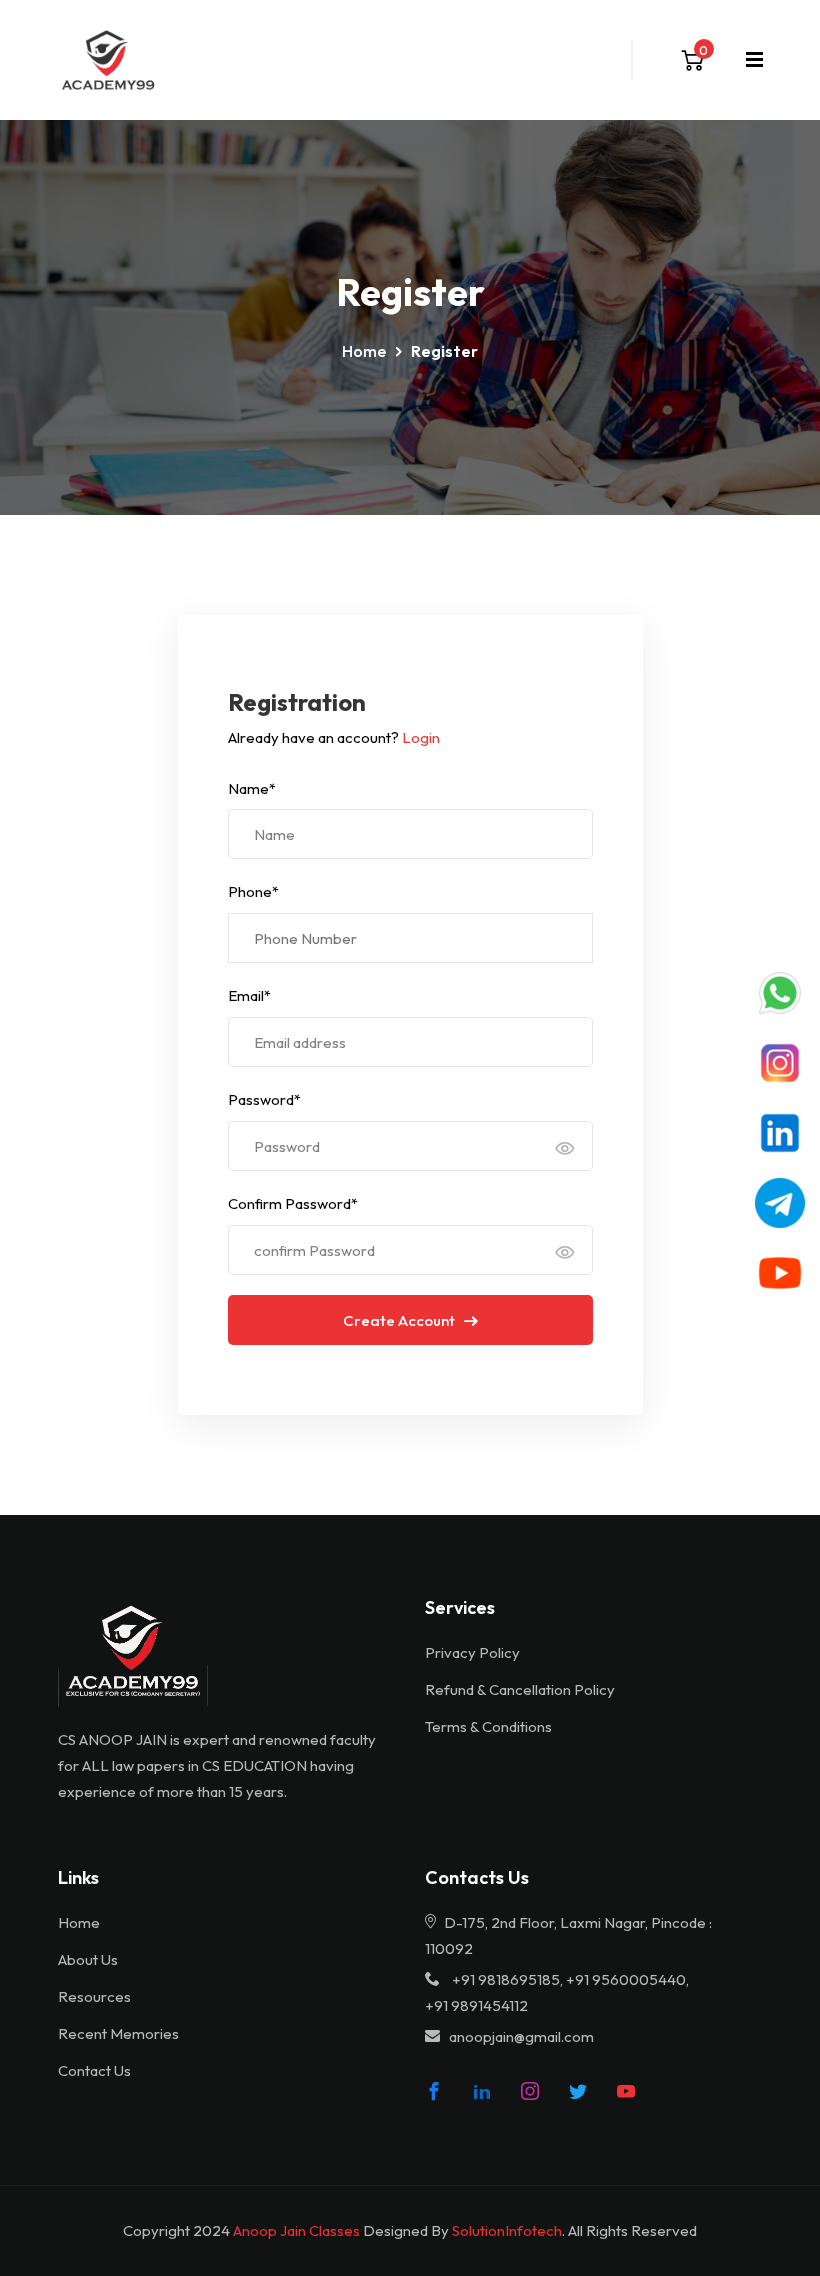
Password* (264, 1099)
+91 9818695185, (507, 1979)
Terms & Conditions (488, 1726)
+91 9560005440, (627, 1979)
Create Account (400, 1320)
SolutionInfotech (507, 2230)
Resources (94, 1996)
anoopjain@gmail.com (521, 2036)
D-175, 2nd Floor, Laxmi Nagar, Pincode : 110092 (568, 1935)
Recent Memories (118, 2033)
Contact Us (94, 2070)
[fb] (434, 2091)
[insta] (530, 2091)
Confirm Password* (293, 1203)
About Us (88, 1959)
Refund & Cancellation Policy (520, 1689)
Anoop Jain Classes (296, 2230)
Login (421, 737)
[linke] (482, 2091)
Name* (252, 788)
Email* (249, 995)
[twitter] (578, 2091)
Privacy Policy (472, 1652)
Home (364, 351)
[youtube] (626, 2091)
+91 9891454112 (476, 2005)
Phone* (253, 891)
